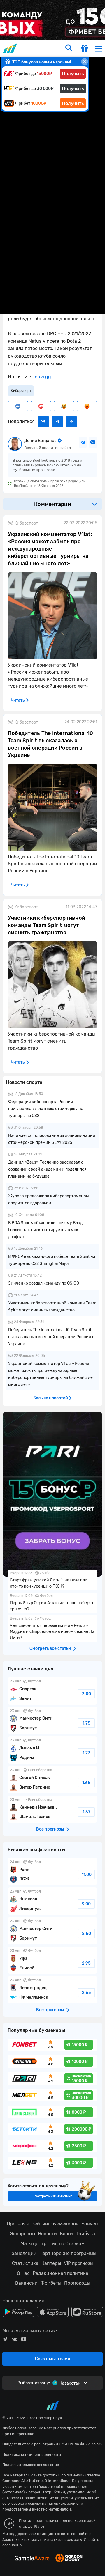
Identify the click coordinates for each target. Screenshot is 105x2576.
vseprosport (11, 48)
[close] (85, 62)
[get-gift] (85, 49)
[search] (69, 48)
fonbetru (52, 1288)
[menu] (99, 48)
